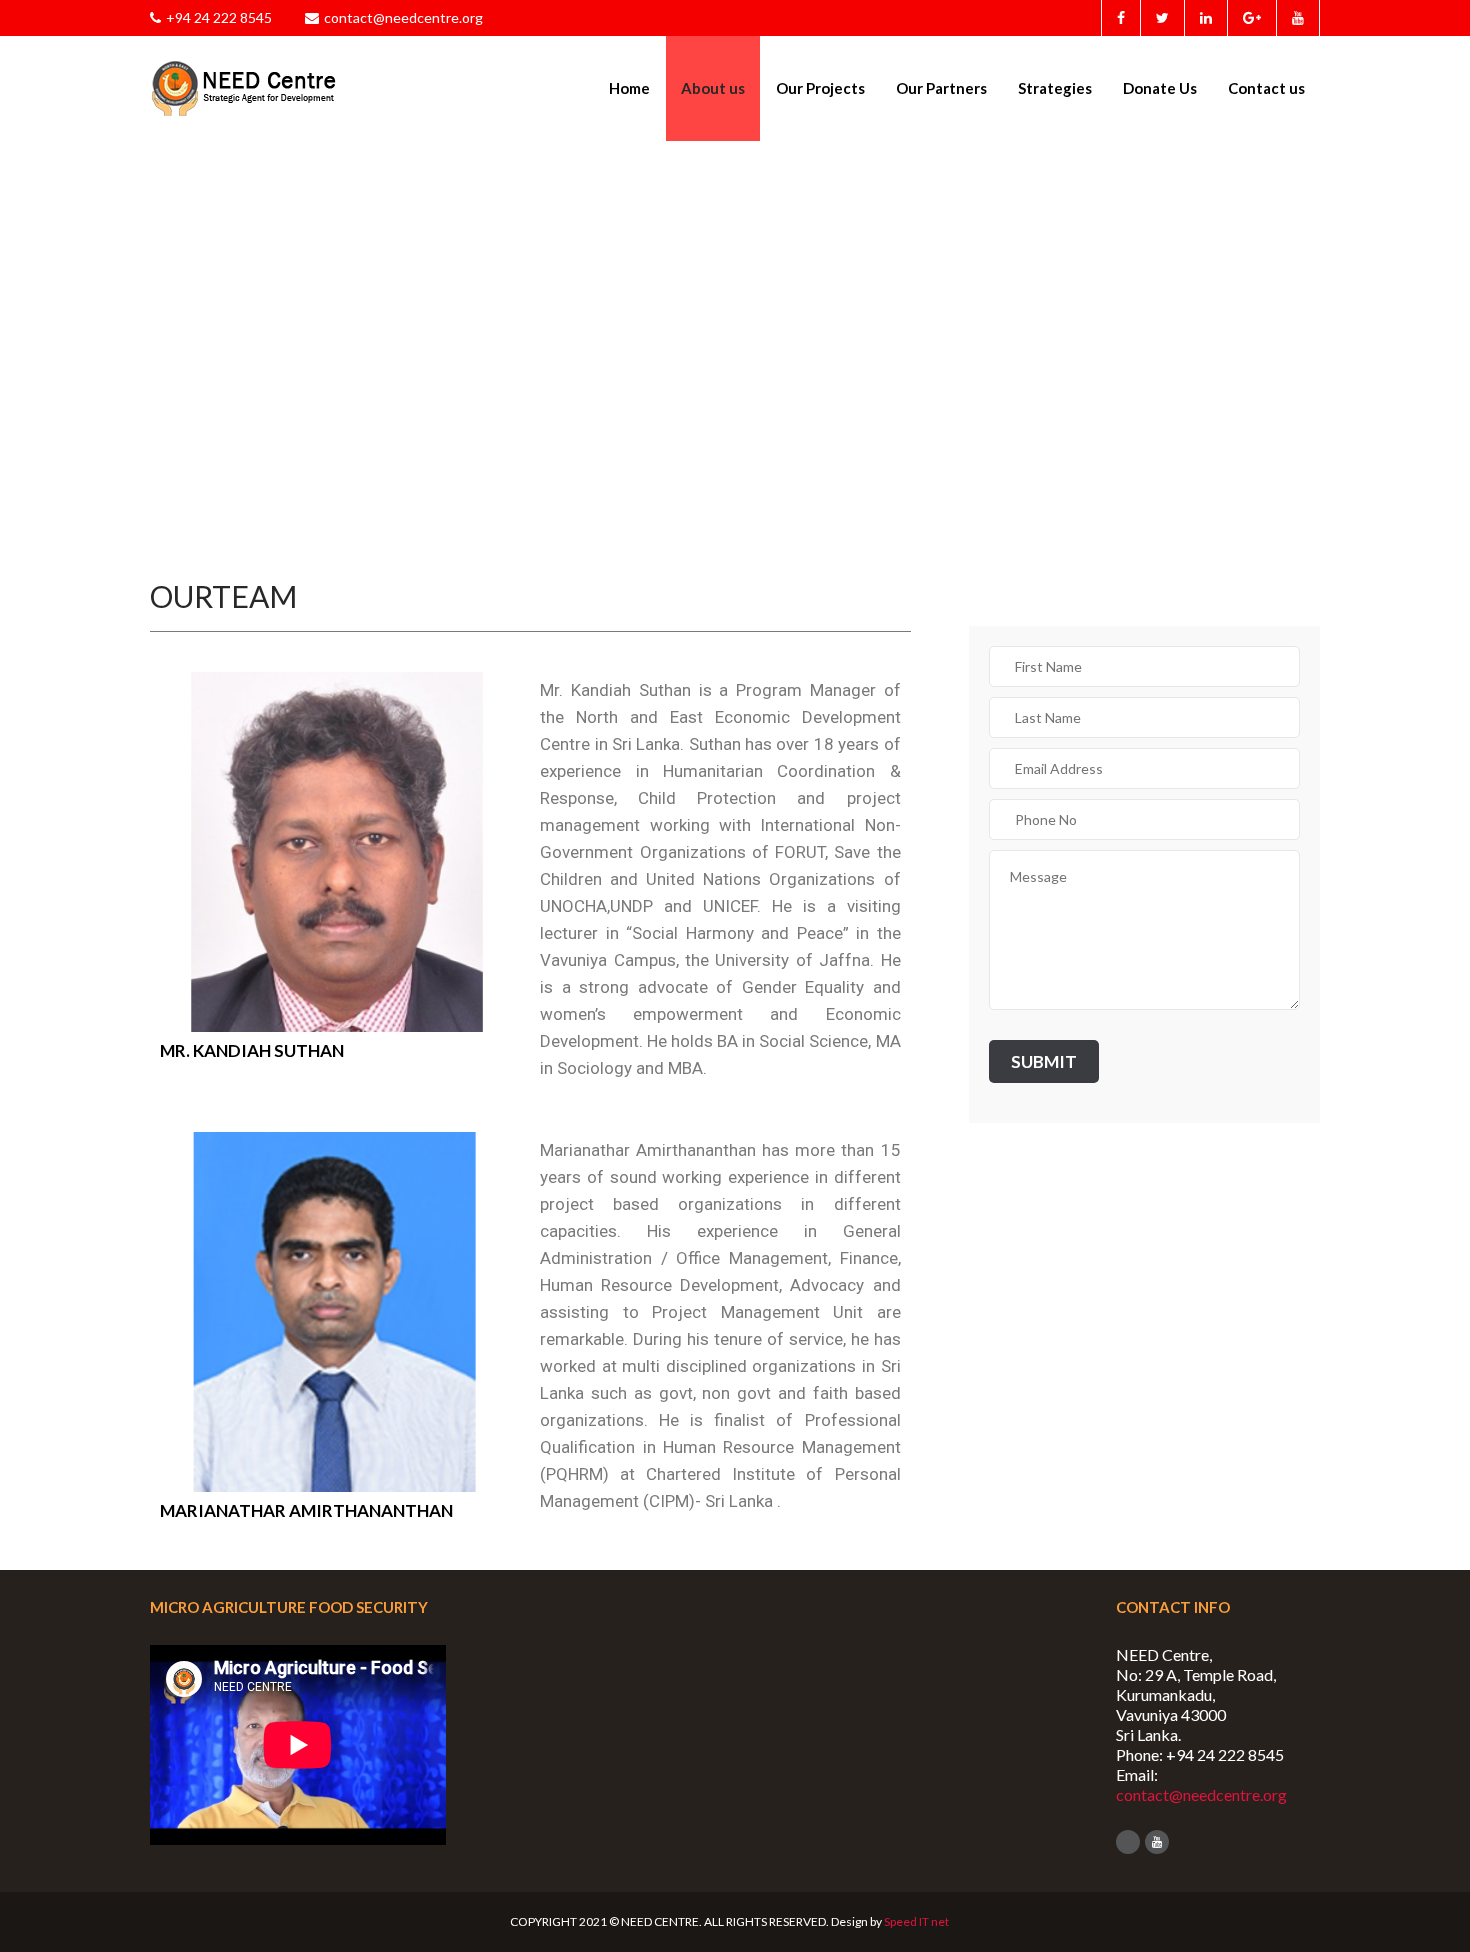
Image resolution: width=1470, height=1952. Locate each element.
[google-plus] (1251, 18)
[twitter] (1162, 18)
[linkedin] (1205, 18)
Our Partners (941, 88)
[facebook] (1120, 18)
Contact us (1266, 88)
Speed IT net (916, 1921)
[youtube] (1297, 18)
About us (713, 88)
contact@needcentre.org (403, 17)
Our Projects (820, 88)
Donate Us (1160, 88)
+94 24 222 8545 (219, 17)
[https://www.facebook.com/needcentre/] (1128, 1842)
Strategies (1055, 88)
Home (629, 88)
